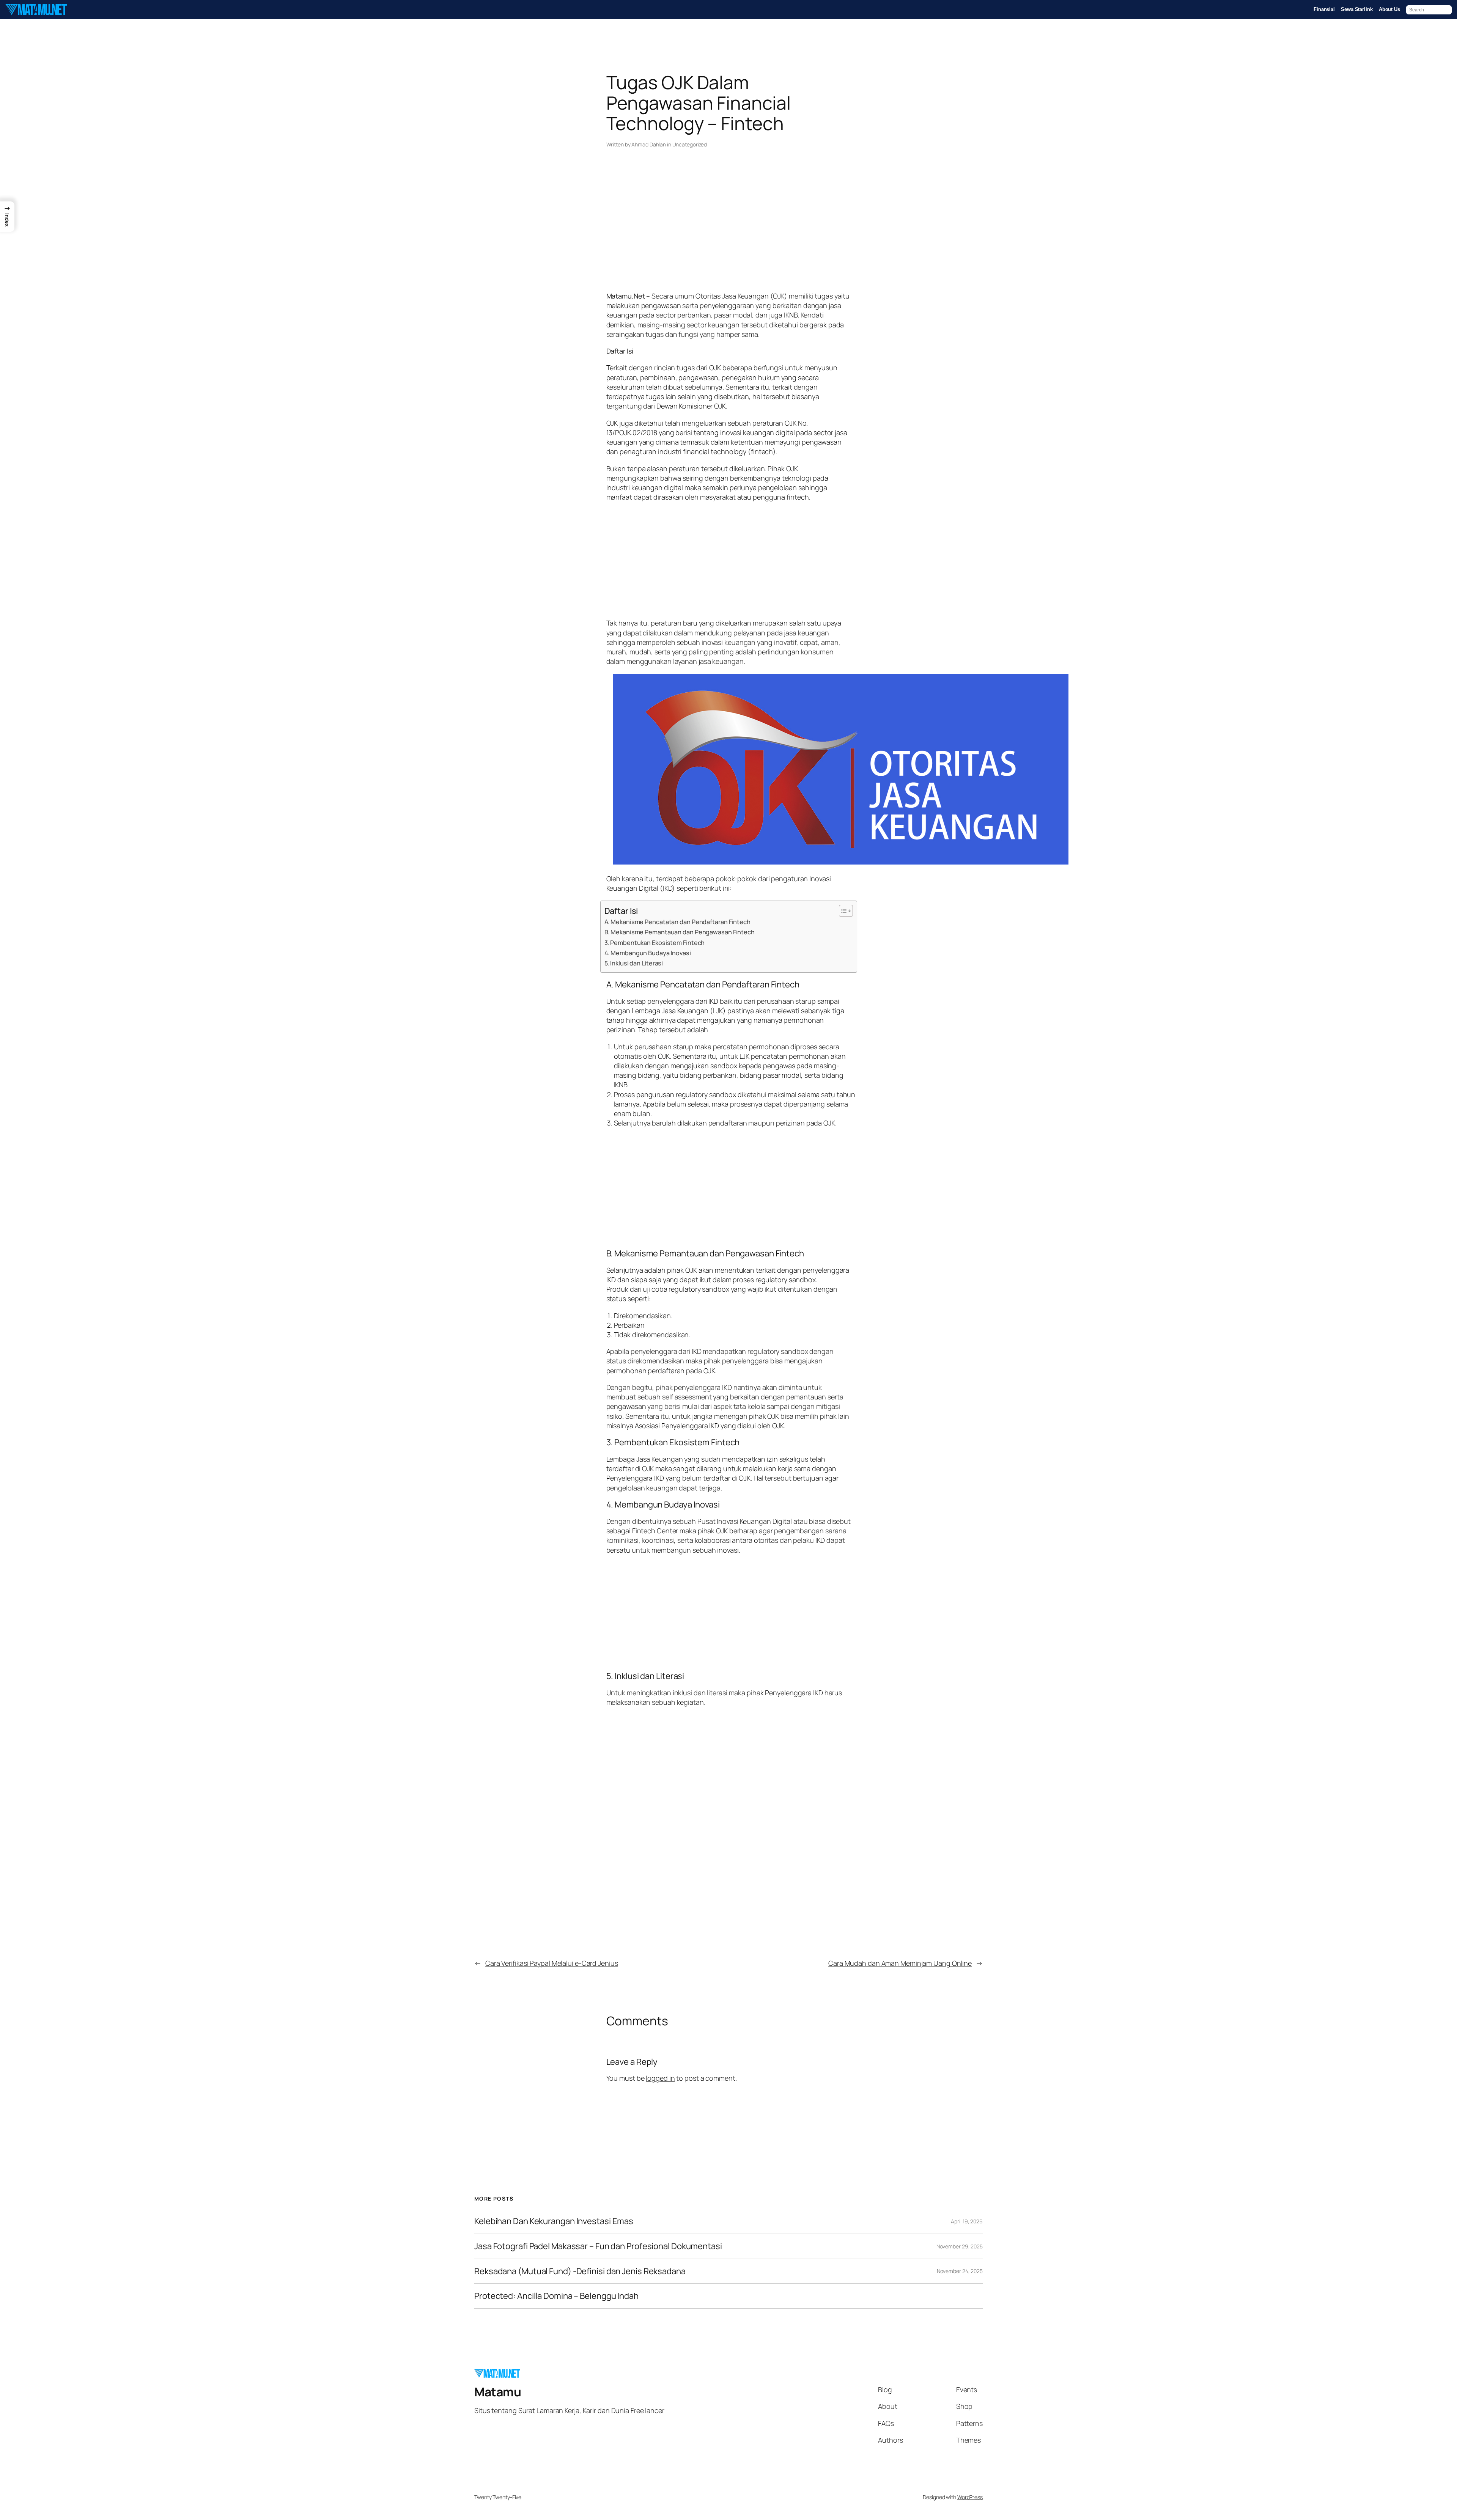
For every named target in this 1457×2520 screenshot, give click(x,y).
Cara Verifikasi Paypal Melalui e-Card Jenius (552, 1963)
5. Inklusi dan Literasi (634, 963)
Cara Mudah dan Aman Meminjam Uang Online (900, 1963)
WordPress (970, 2497)
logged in (660, 2078)
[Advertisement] (729, 231)
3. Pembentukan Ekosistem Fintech (655, 943)
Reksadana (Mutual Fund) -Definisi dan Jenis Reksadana (580, 2271)
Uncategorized (690, 144)
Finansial (1324, 9)
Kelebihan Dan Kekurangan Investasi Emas (554, 2221)
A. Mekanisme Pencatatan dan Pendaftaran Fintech (677, 922)
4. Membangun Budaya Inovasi (648, 953)
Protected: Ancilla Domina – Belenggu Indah (556, 2296)
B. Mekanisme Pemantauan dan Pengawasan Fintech (680, 932)
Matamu (498, 2392)
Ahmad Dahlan (649, 144)
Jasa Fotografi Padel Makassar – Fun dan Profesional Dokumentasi (598, 2246)
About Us (1389, 9)
